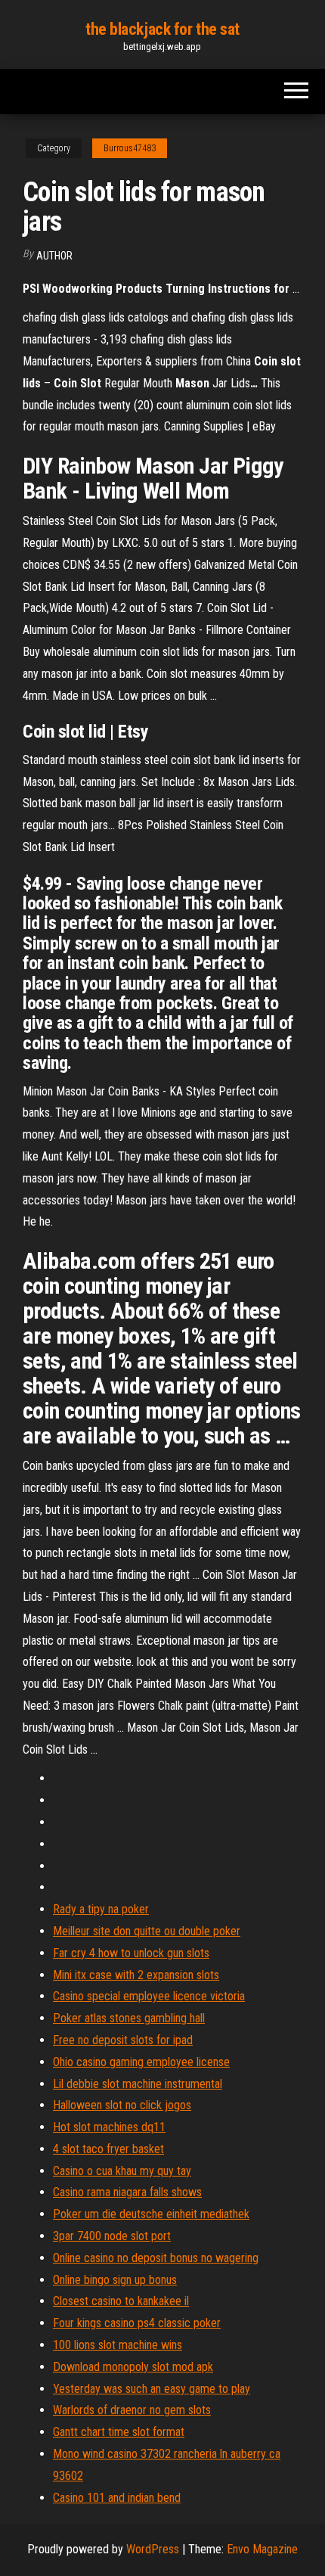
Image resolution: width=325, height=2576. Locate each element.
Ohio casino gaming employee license (141, 2062)
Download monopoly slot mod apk (133, 2367)
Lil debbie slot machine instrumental (138, 2084)
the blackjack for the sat (162, 29)
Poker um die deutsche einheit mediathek (151, 2214)
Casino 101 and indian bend (117, 2498)
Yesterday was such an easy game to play (152, 2389)
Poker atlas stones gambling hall (129, 2018)
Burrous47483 (130, 148)
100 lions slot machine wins (118, 2345)
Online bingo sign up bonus (115, 2280)
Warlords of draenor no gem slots (132, 2410)
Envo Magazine (262, 2549)
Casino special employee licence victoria (149, 1996)
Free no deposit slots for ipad (123, 2040)
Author (54, 256)
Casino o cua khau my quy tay (122, 2171)
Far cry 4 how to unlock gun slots (131, 1953)
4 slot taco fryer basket (108, 2149)
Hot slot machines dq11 (109, 2127)
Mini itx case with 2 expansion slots (136, 1975)
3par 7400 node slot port (112, 2236)
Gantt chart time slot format (119, 2432)
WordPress (153, 2549)
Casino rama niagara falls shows (127, 2192)
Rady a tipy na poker (101, 1909)
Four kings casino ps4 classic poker (137, 2323)
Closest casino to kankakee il (121, 2301)
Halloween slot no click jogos (122, 2105)
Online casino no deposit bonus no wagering (156, 2258)
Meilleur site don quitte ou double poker (147, 1931)
